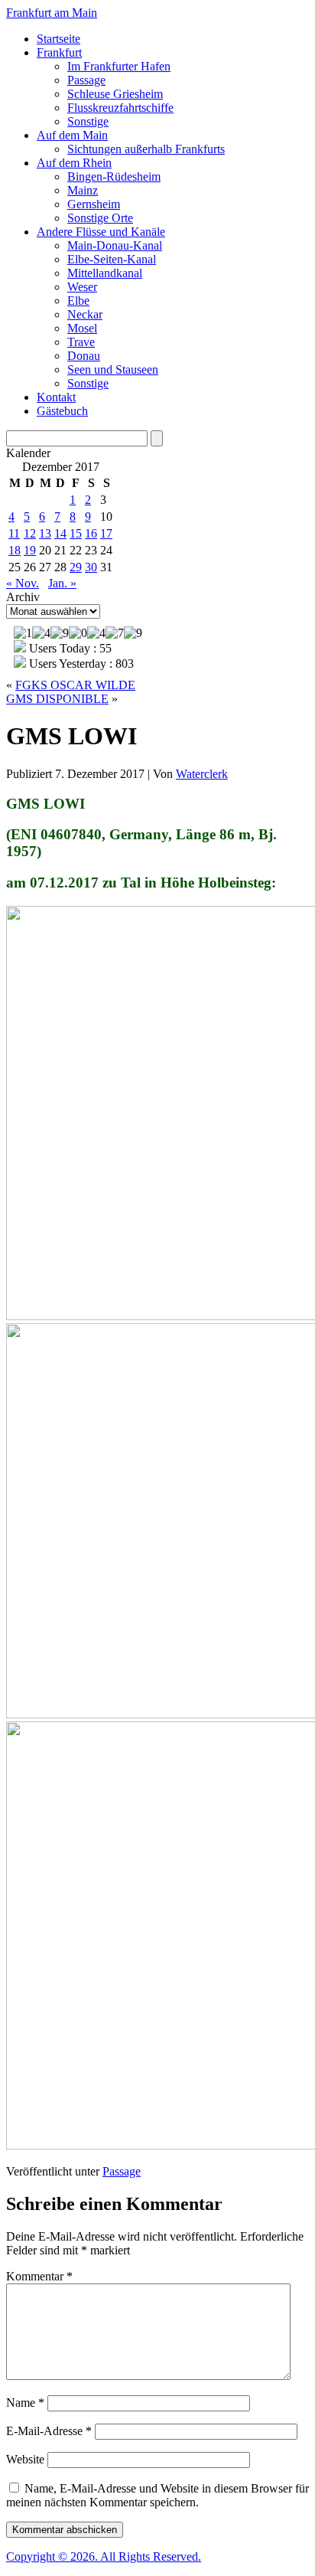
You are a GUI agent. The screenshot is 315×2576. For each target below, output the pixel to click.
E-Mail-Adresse (49, 2431)
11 (14, 533)
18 (15, 550)
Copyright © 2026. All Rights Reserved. (104, 2556)
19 (30, 550)
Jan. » (62, 583)
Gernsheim (94, 204)
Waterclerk (202, 774)
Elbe (78, 301)
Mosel (82, 328)
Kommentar (39, 2276)
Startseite (58, 39)
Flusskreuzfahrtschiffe (120, 108)
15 (76, 533)
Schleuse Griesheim (115, 94)
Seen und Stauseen (113, 369)
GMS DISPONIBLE (57, 699)
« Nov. (23, 583)
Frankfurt (59, 52)
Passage (86, 80)
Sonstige (88, 121)
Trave (81, 342)
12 (30, 533)
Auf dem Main (72, 135)
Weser (82, 287)
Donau (84, 356)
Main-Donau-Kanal (115, 245)
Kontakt (56, 397)
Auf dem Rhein (74, 163)
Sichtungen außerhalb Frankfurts (146, 149)
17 (106, 533)
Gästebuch (62, 411)
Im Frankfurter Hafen (119, 66)
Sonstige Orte (100, 218)
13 (45, 533)
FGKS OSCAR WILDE (75, 685)
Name (25, 2403)
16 (91, 533)
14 (60, 533)
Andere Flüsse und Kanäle (101, 232)
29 (76, 567)
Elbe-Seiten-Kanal (112, 259)
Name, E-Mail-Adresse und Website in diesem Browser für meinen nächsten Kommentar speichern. (157, 2495)
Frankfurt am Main (52, 13)
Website (25, 2459)
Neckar (85, 314)
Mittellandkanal (105, 273)
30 (91, 567)
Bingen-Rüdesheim (114, 177)
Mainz (83, 190)
